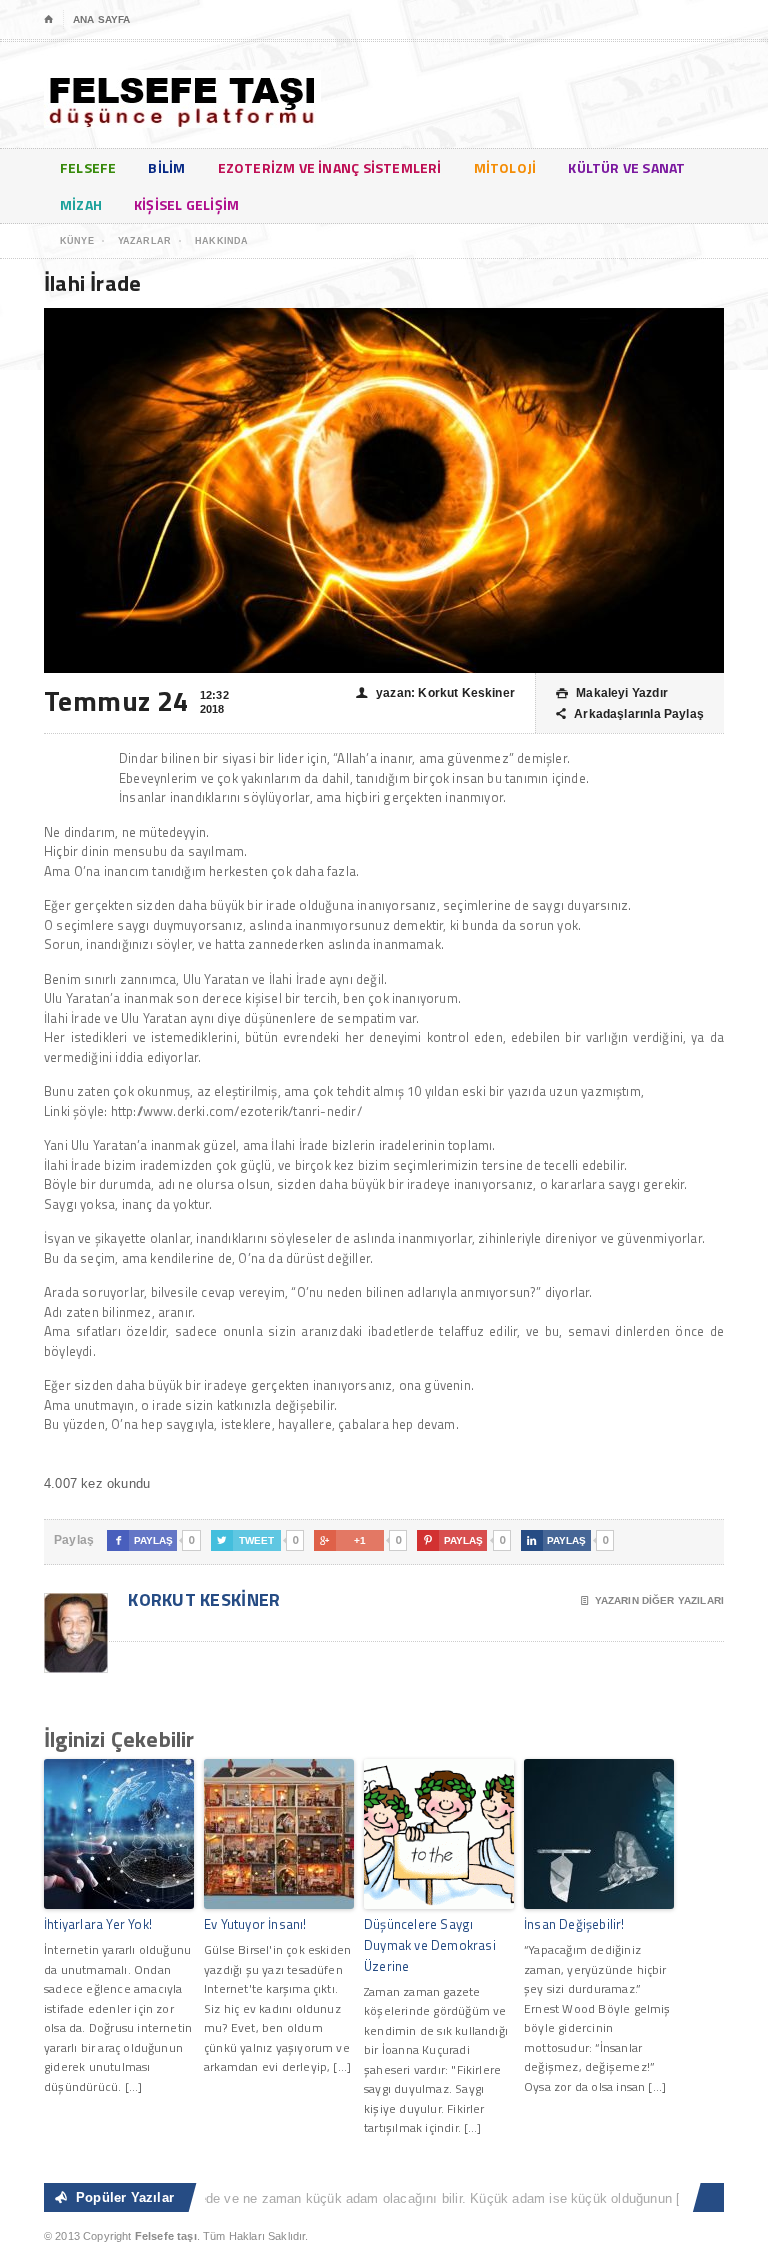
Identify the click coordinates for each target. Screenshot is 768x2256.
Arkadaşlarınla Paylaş (630, 714)
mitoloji (505, 167)
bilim (166, 167)
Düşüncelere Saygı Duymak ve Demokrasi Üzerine (430, 1945)
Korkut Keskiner (202, 1599)
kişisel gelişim (186, 204)
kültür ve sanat (626, 167)
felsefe (88, 167)
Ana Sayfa (101, 19)
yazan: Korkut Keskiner (435, 693)
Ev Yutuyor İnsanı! (255, 1924)
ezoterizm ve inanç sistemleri (330, 167)
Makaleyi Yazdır (612, 693)
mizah (81, 204)
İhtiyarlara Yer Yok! (98, 1924)
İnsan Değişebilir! (574, 1924)
